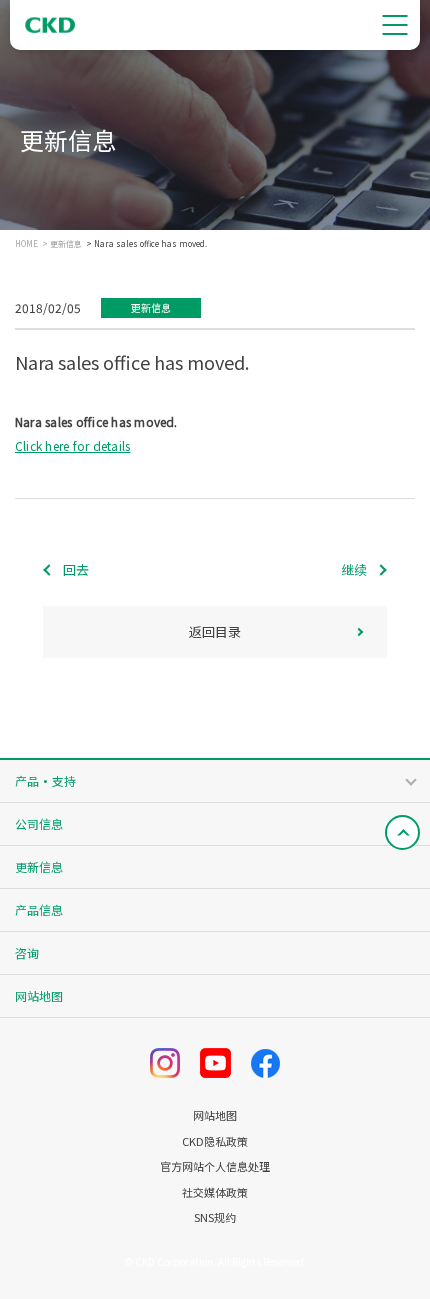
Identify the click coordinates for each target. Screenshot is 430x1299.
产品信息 (39, 909)
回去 (76, 569)
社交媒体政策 (215, 1192)
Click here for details (72, 445)
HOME (26, 244)
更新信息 (66, 244)
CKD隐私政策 (215, 1141)
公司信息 (39, 823)
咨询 (27, 952)
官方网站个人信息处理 (215, 1166)
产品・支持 (45, 780)
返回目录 (215, 631)
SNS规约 (215, 1217)
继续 (354, 569)
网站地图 (39, 995)
